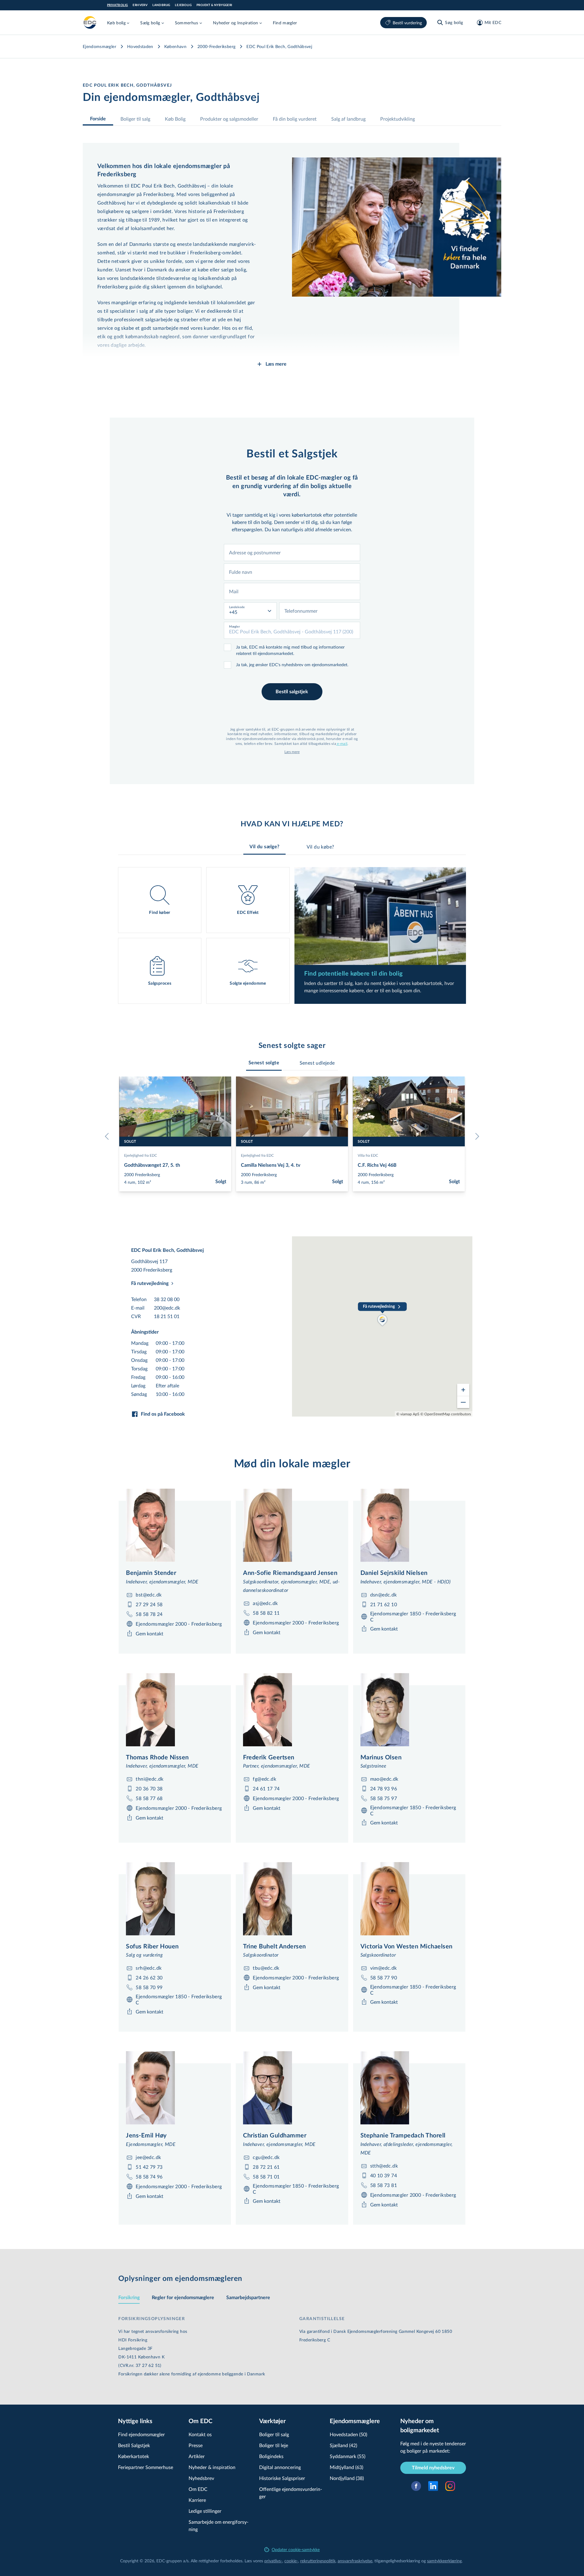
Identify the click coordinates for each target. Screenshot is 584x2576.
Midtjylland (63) (346, 2467)
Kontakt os (200, 2434)
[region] (382, 1326)
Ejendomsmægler (99, 46)
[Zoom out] (463, 1402)
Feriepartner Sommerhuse (146, 2467)
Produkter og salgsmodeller (229, 119)
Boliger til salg (135, 119)
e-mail (342, 743)
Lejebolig (183, 5)
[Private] (90, 22)
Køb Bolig (175, 119)
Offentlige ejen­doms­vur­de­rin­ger (291, 2493)
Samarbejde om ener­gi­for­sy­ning (219, 2525)
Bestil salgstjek (292, 692)
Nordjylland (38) (347, 2478)
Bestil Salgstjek (134, 2445)
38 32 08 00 (167, 1299)
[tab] (264, 1063)
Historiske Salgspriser (282, 2478)
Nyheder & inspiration (212, 2467)
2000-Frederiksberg (216, 46)
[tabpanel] (292, 935)
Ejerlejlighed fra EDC (141, 1155)
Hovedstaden (140, 46)
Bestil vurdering (407, 23)
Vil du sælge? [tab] (264, 847)
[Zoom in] (463, 1390)
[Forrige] (108, 1136)
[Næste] (476, 1136)
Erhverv (140, 5)
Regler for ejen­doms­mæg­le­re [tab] (183, 2298)
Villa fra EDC (368, 1155)
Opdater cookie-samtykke (296, 2549)
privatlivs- (273, 2561)
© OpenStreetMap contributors (446, 1414)
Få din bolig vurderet (295, 119)
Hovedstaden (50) (348, 2434)
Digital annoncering (280, 2467)
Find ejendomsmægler (141, 2434)
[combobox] (292, 553)
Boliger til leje (274, 2445)
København (175, 46)
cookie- (291, 2561)
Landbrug (161, 5)
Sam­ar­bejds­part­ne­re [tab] (248, 2298)
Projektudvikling (398, 119)
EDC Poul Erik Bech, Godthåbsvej (279, 46)
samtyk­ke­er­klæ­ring (444, 2561)
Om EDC (198, 2489)
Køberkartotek (134, 2456)
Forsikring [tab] (129, 2298)
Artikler (197, 2456)
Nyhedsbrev (201, 2478)
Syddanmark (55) (348, 2456)
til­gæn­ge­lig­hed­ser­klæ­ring (397, 2561)
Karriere (197, 2500)
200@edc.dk (167, 1308)
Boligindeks (271, 2456)
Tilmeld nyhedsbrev (433, 2468)
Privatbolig (117, 5)
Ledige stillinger (205, 2511)
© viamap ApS (408, 1414)
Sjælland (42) (343, 2445)
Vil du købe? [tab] (320, 847)
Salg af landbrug (348, 119)
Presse (196, 2445)
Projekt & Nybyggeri (214, 5)
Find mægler (285, 23)
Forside (98, 119)
